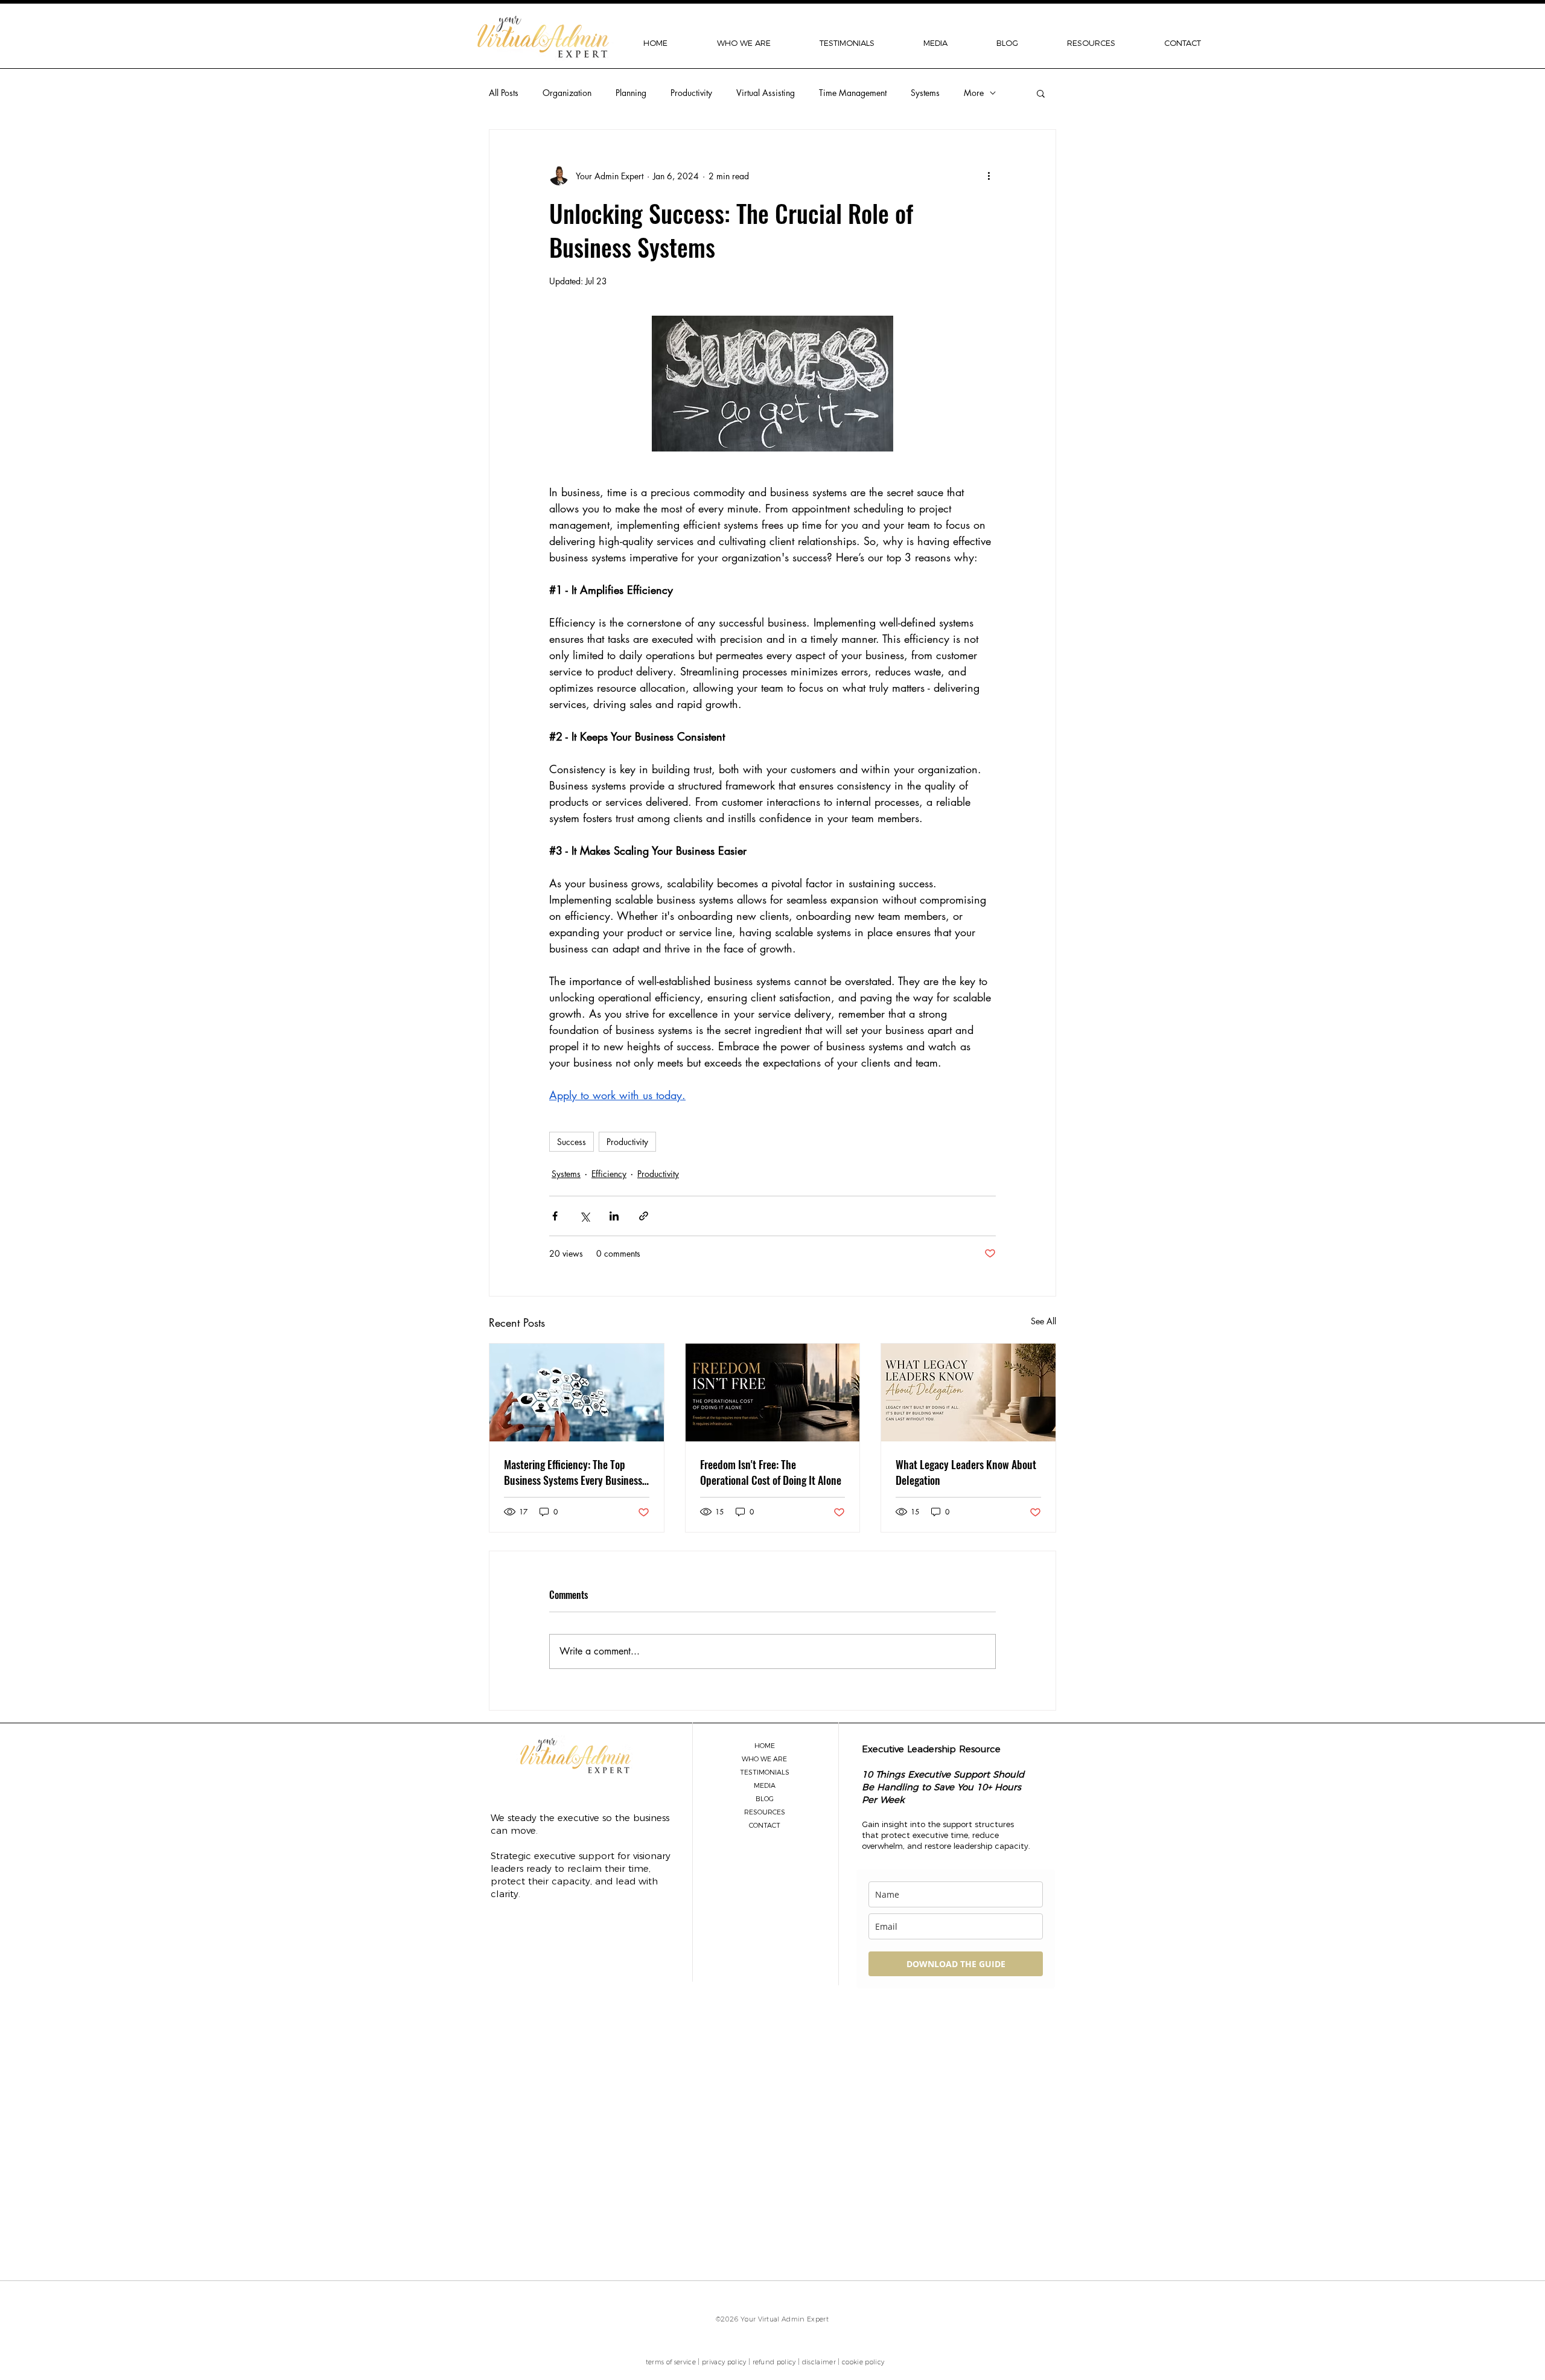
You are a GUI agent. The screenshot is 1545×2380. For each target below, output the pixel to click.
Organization (567, 93)
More (974, 93)
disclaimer (819, 2362)
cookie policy (863, 2362)
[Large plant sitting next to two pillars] (968, 1393)
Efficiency (609, 1174)
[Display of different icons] (577, 1393)
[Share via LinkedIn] (614, 1216)
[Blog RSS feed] (858, 2131)
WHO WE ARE (764, 1759)
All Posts (504, 93)
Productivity (691, 93)
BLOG (765, 1799)
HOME (765, 1746)
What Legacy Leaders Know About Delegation (966, 1472)
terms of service (671, 2362)
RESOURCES (765, 1812)
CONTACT (765, 1825)
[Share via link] (644, 1216)
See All (1043, 1321)
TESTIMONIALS (765, 1772)
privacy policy (724, 2362)
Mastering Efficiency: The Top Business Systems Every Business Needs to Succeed (573, 1472)
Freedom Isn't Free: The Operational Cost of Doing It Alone (771, 1472)
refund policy (774, 2362)
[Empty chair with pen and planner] (773, 1393)
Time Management (853, 93)
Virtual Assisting (766, 93)
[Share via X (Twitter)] (585, 1216)
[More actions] (989, 176)
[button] (744, 43)
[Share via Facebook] (555, 1216)
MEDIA (765, 1785)
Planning (631, 93)
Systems (925, 93)
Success (572, 1142)
